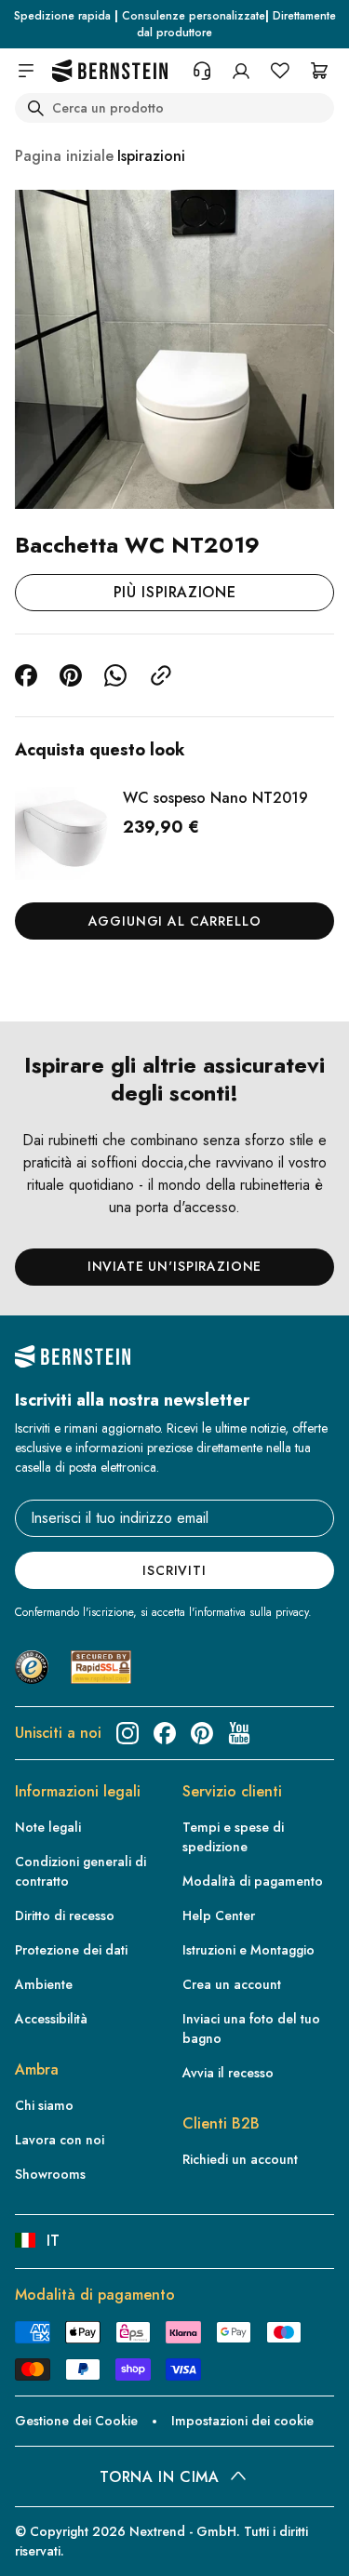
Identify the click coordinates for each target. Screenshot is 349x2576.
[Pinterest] (202, 1733)
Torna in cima (159, 2477)
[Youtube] (239, 1733)
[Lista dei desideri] (280, 71)
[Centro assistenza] (202, 71)
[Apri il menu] (26, 71)
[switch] (41, 2544)
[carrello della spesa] (319, 71)
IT (53, 2241)
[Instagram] (128, 1733)
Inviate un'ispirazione (174, 1266)
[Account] (241, 71)
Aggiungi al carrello (175, 921)
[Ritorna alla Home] (110, 71)
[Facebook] (165, 1733)
